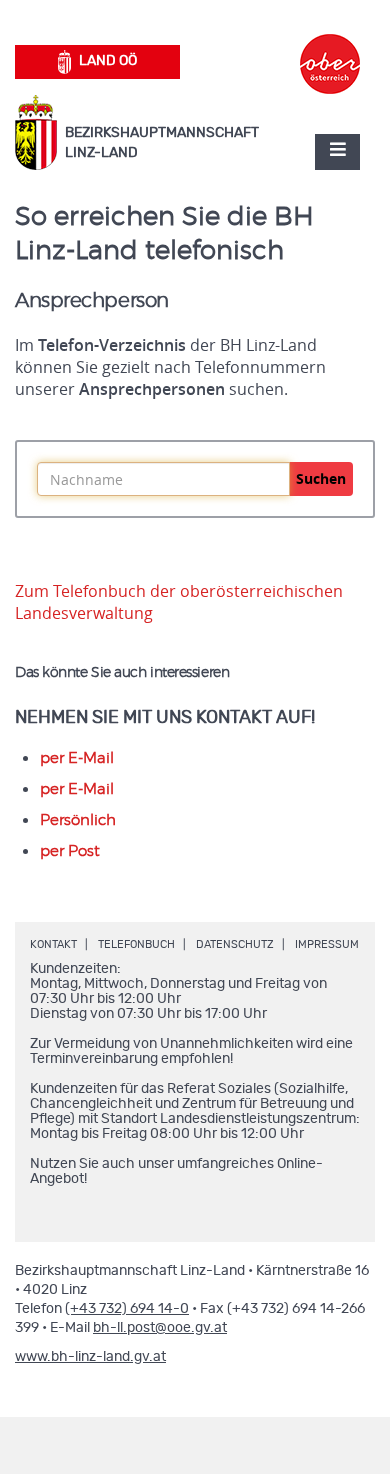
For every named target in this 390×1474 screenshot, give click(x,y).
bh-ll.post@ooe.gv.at (160, 1328)
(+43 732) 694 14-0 (127, 1309)
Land (108, 61)
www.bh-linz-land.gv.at (90, 1357)
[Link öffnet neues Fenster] (330, 46)
